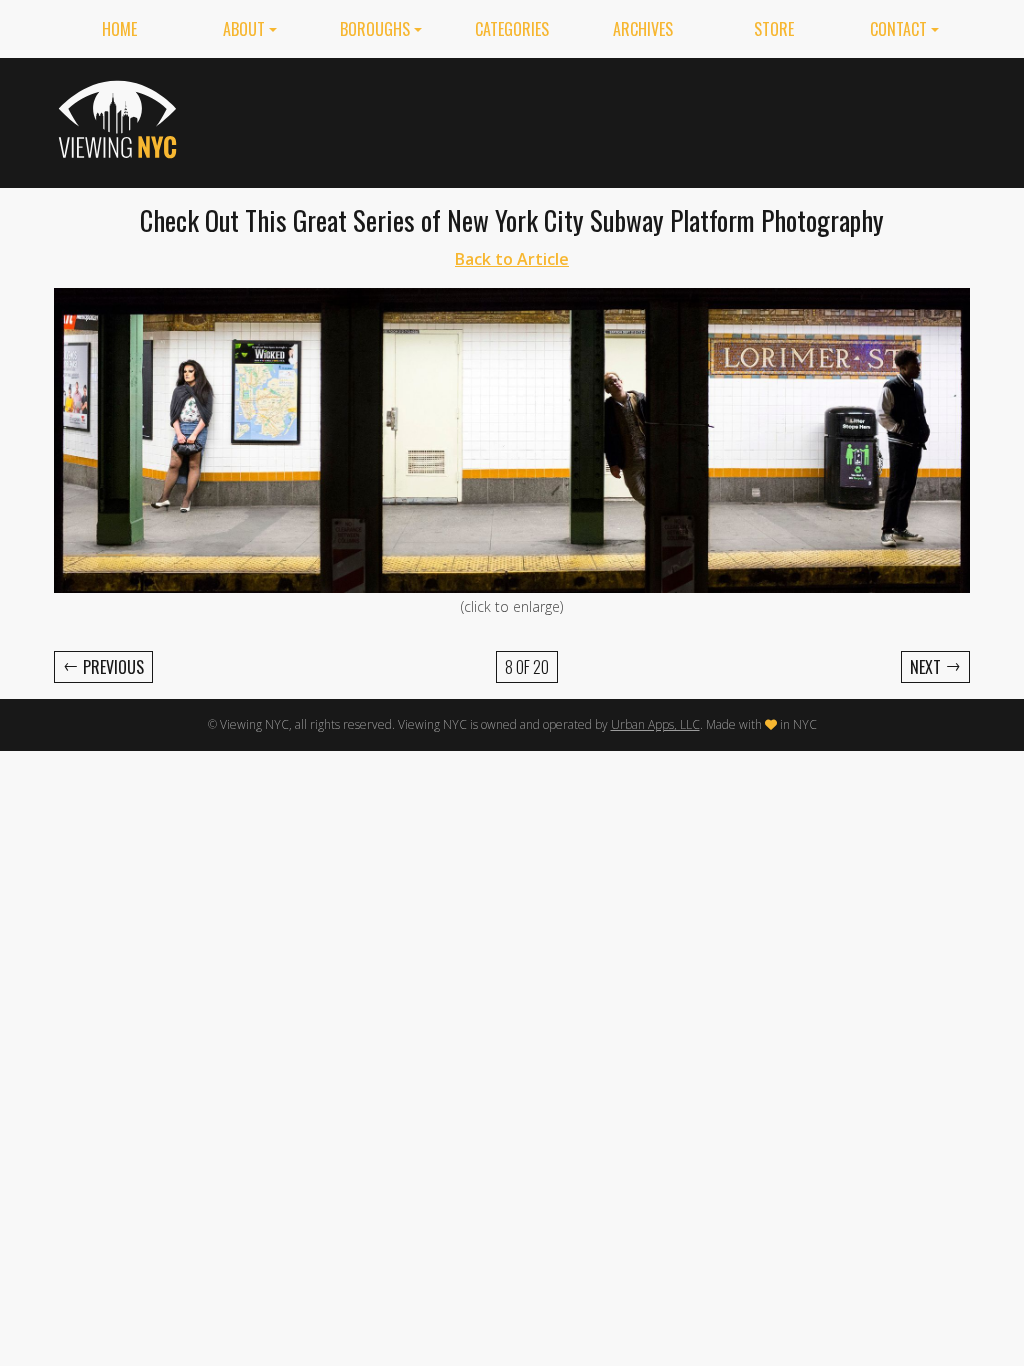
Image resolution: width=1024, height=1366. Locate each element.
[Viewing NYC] (120, 119)
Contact (898, 29)
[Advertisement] (606, 119)
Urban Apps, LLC (655, 724)
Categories (512, 29)
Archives (643, 29)
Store (774, 29)
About (244, 29)
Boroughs (375, 29)
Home (119, 29)
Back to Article (512, 259)
